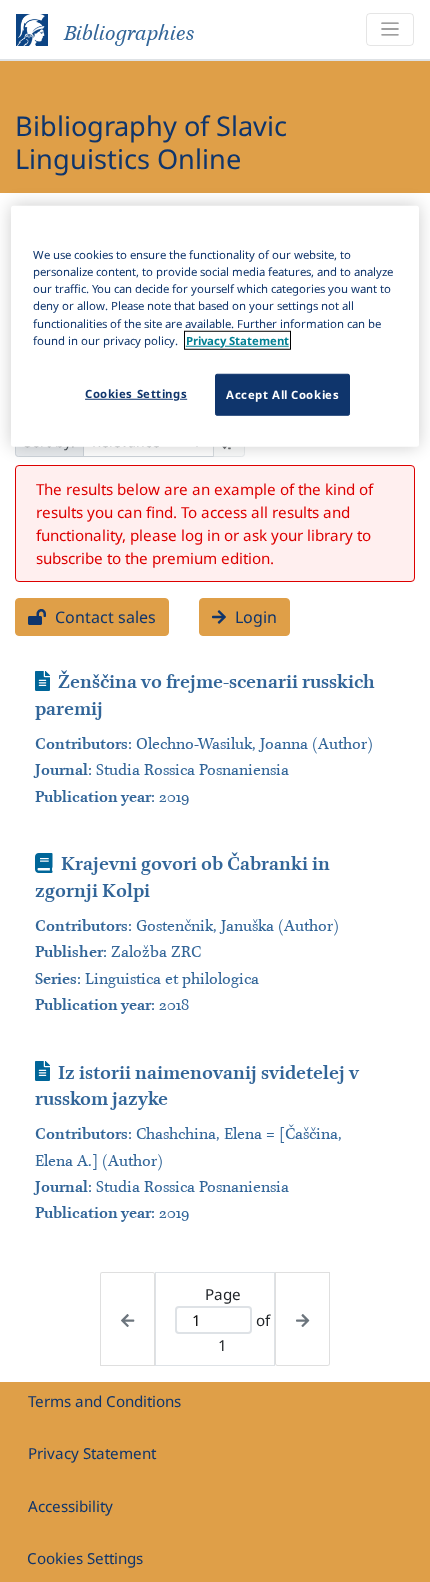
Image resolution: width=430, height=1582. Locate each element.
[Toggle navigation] (390, 29)
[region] (215, 326)
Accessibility (70, 1506)
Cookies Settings (85, 1558)
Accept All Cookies (282, 393)
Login (254, 617)
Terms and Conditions (104, 1401)
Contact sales (103, 617)
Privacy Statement (92, 1453)
